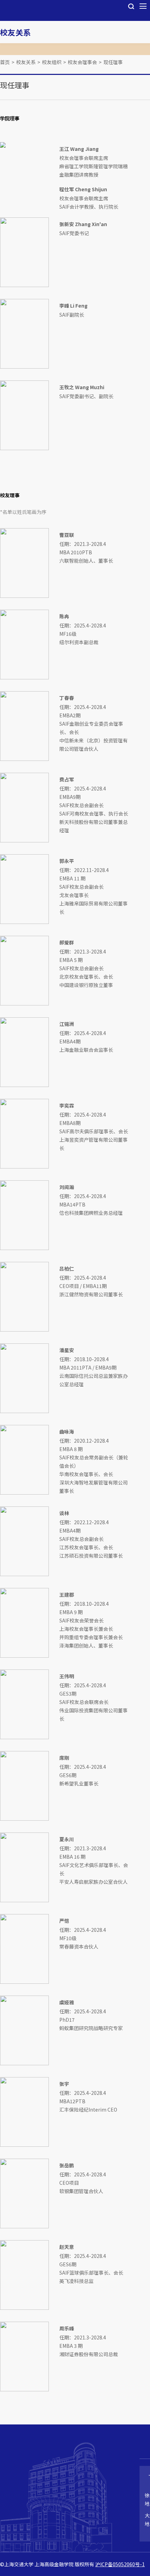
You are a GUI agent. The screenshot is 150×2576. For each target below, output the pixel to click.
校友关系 (15, 32)
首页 (5, 62)
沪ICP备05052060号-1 (120, 2564)
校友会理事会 (82, 62)
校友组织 (52, 62)
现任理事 (113, 62)
